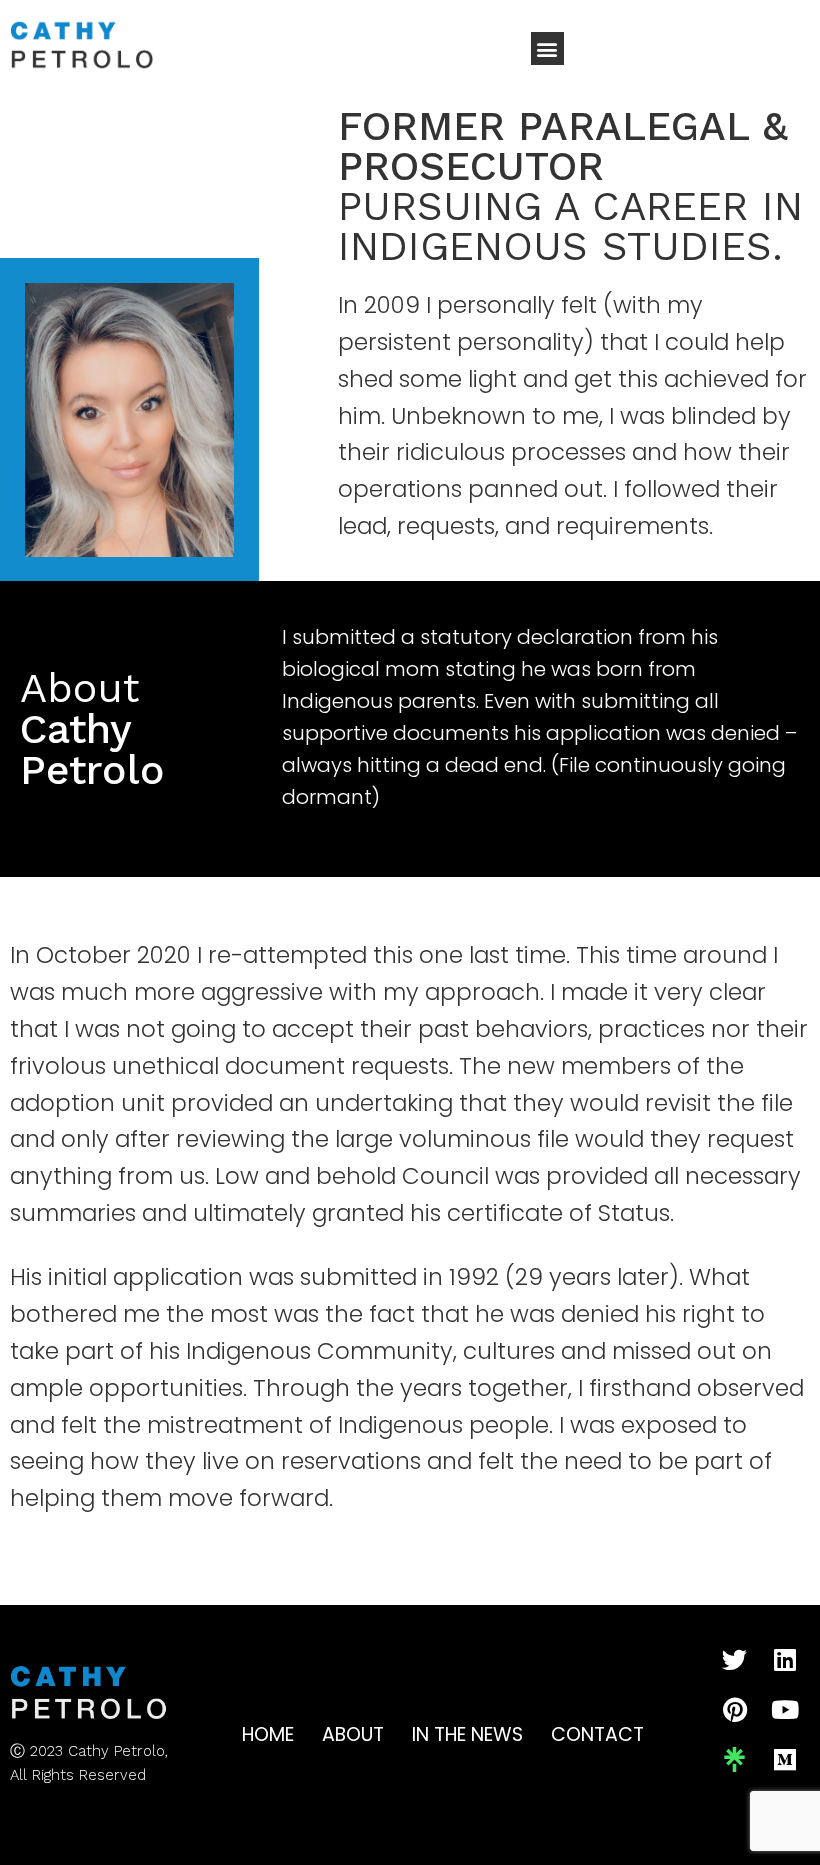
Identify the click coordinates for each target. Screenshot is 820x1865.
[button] (547, 48)
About (353, 1734)
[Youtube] (785, 1710)
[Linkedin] (785, 1660)
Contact (597, 1734)
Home (268, 1734)
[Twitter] (735, 1660)
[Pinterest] (735, 1710)
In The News (467, 1734)
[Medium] (785, 1760)
